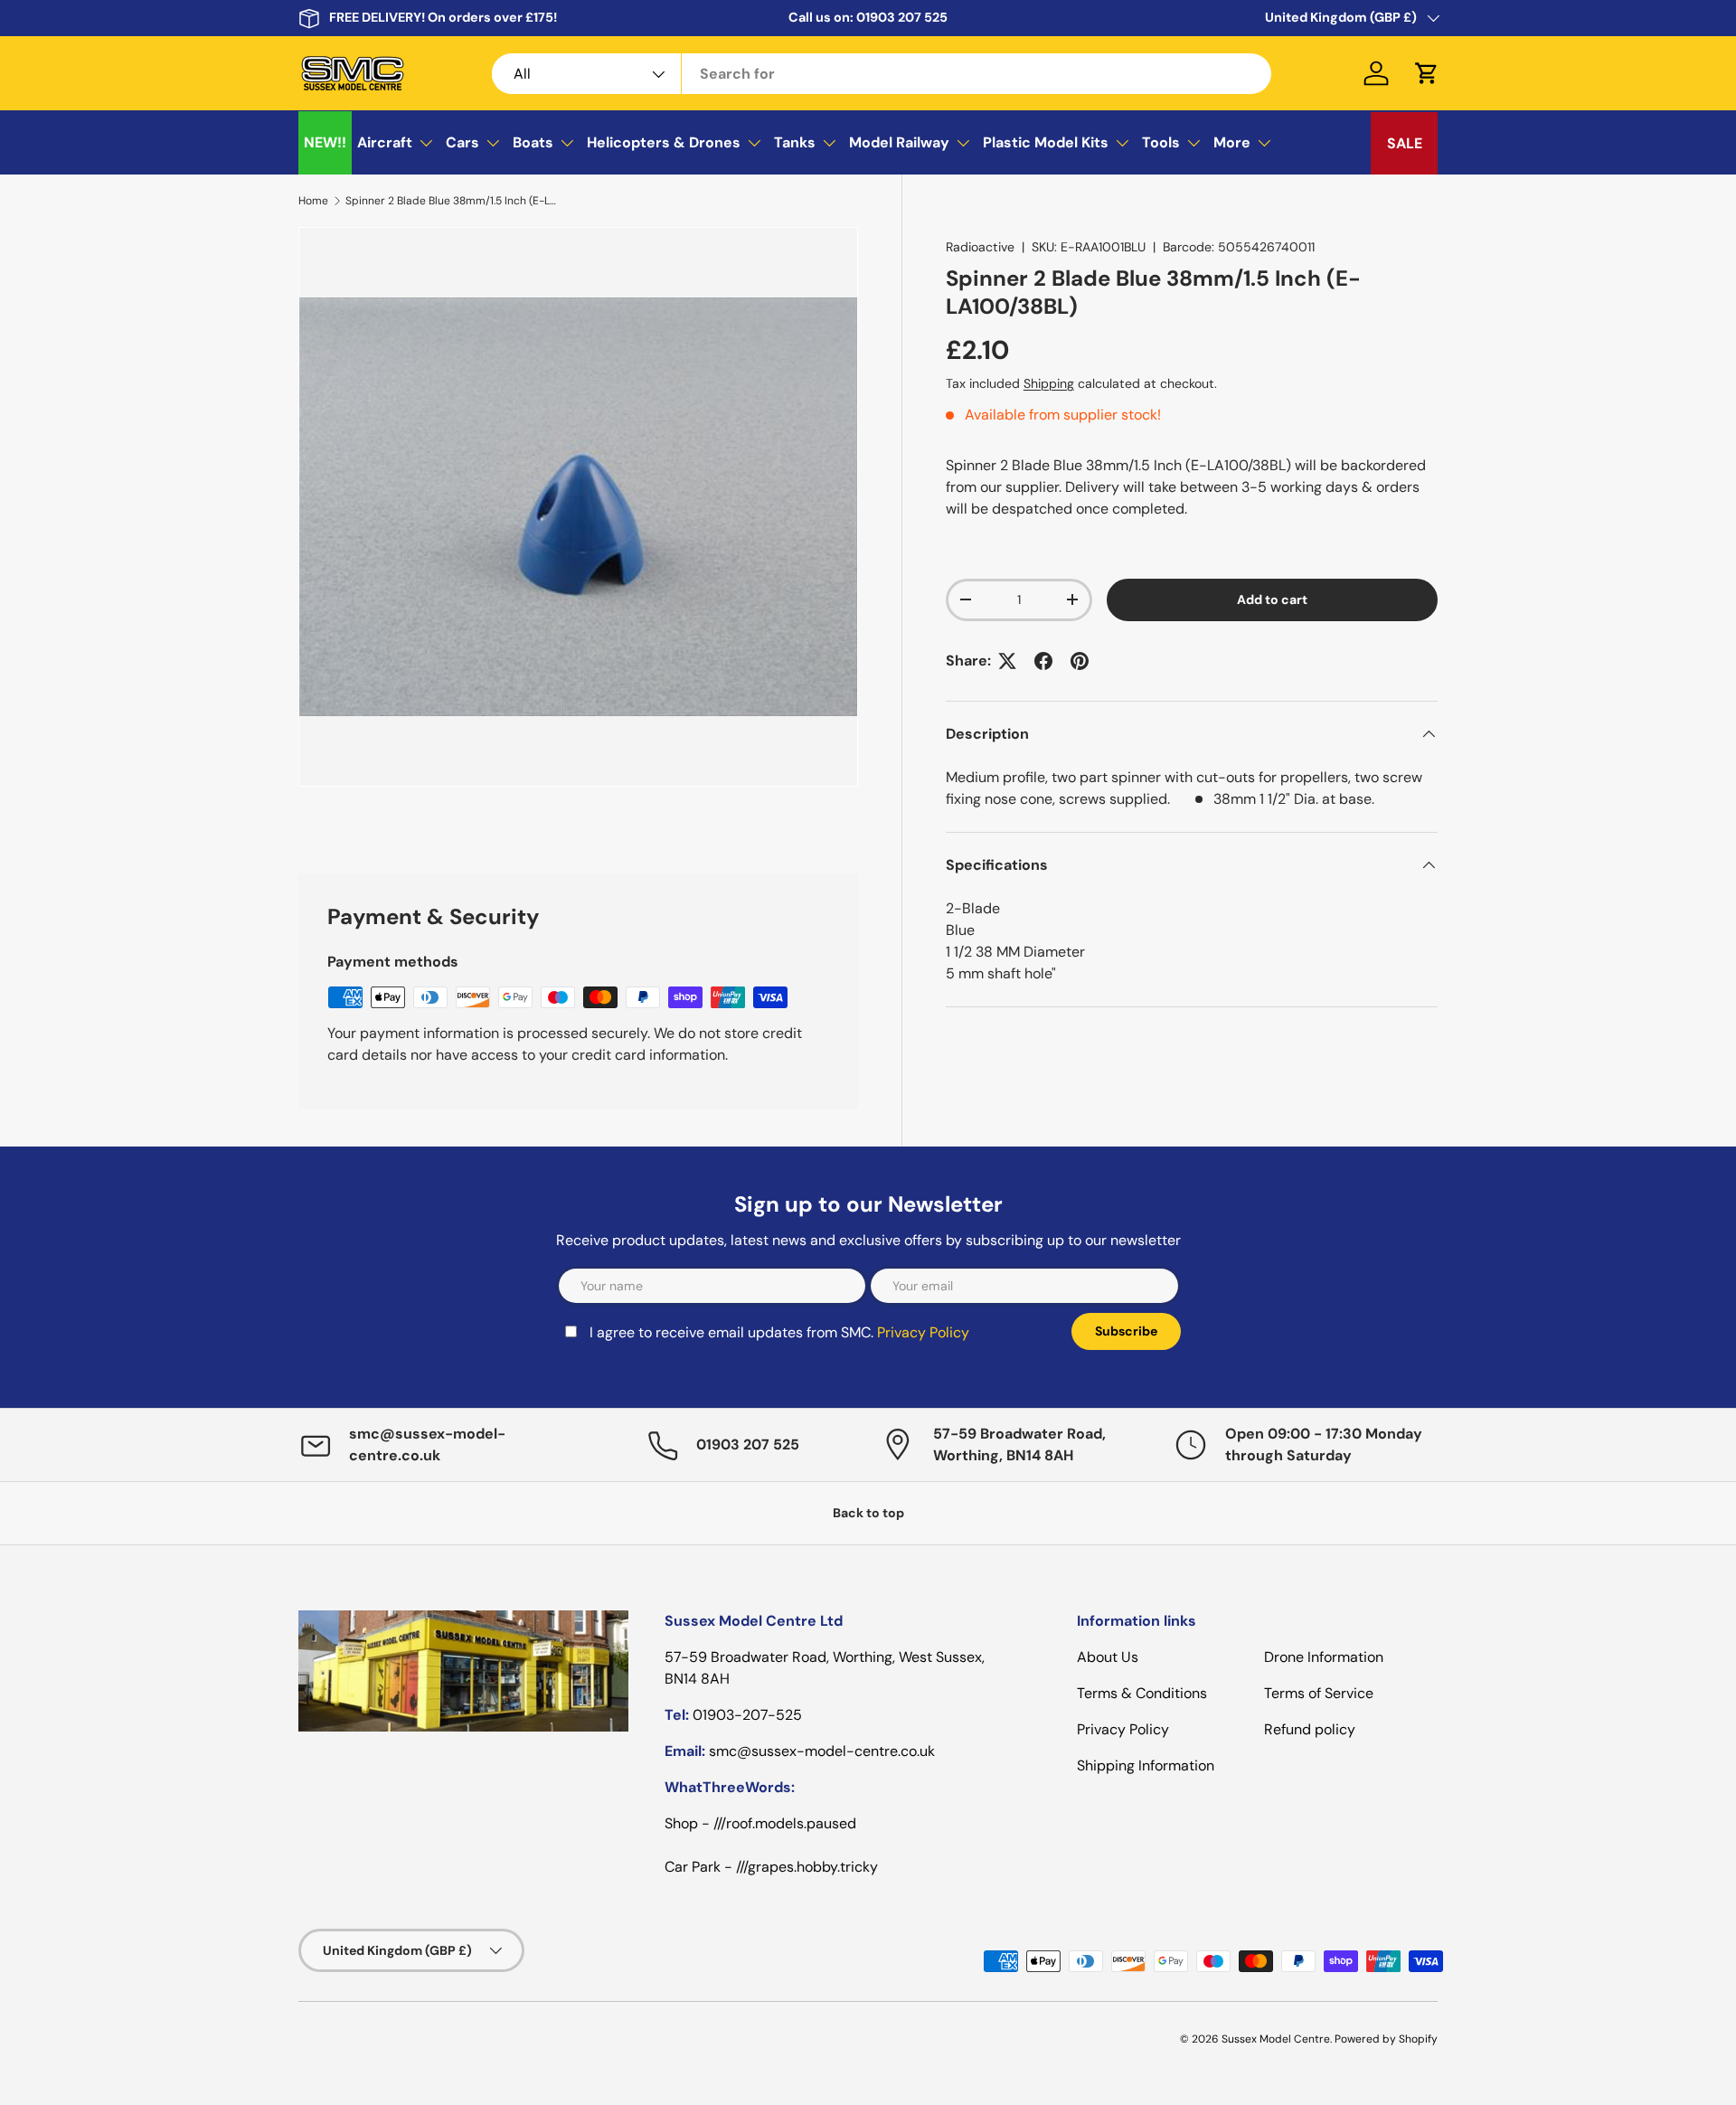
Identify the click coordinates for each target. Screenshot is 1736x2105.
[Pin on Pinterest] (1080, 661)
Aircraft (385, 142)
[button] (1427, 73)
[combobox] (882, 74)
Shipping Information (1146, 1765)
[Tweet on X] (1007, 661)
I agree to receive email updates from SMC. (779, 1332)
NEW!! (325, 142)
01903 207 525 (902, 17)
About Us (1108, 1657)
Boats (533, 142)
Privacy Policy (923, 1332)
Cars (462, 142)
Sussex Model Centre (1276, 2039)
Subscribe (1126, 1331)
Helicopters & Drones (664, 142)
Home (313, 201)
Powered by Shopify (1386, 2039)
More (1232, 142)
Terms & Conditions (1142, 1693)
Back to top (868, 1513)
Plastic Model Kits (1046, 142)
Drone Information (1324, 1657)
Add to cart (1272, 599)
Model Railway (899, 142)
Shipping (1049, 383)
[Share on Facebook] (1043, 661)
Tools (1161, 142)
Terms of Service (1319, 1693)
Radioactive (980, 247)
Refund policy (1310, 1729)
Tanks (795, 142)
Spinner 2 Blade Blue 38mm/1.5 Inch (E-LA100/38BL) (454, 201)
